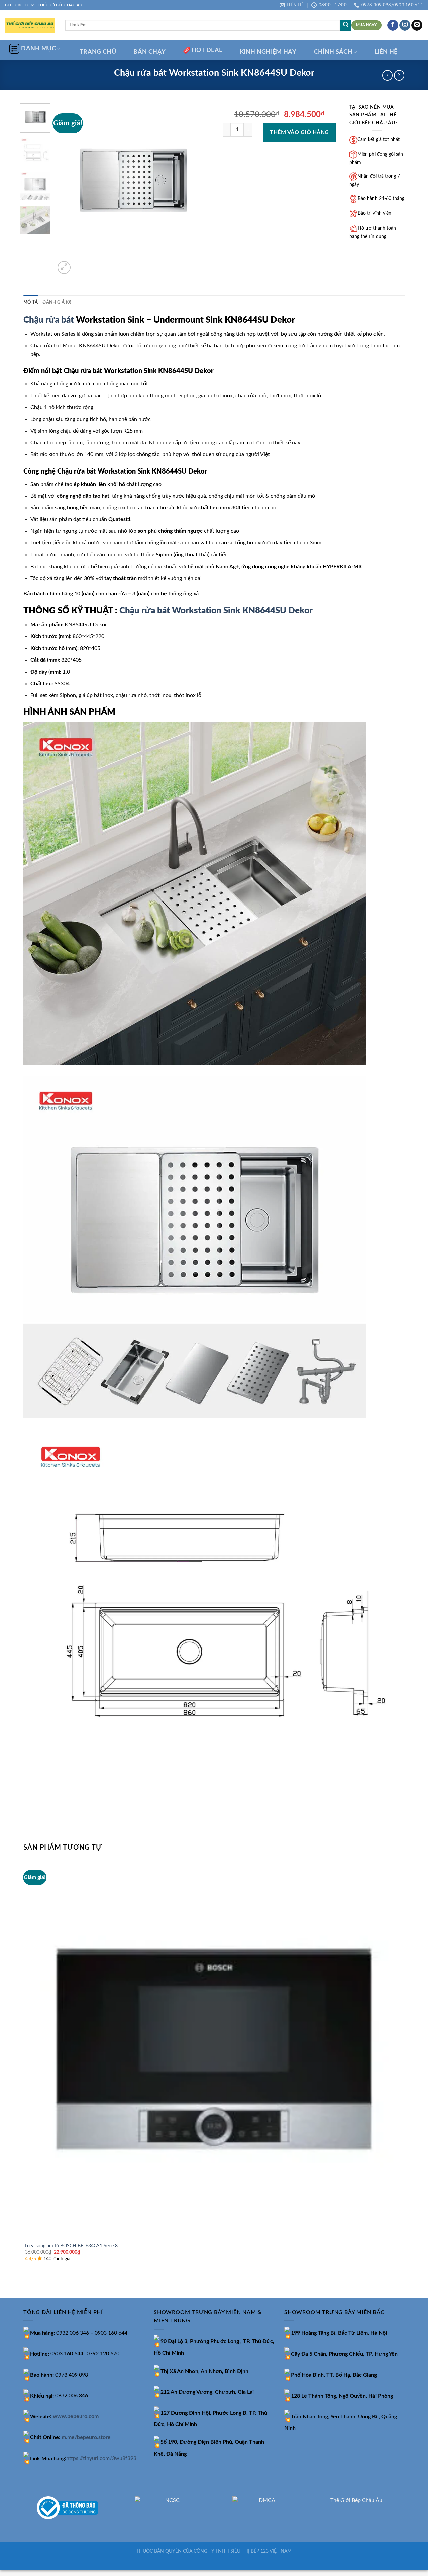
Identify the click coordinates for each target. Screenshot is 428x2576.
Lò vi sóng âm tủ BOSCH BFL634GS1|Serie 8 (71, 2246)
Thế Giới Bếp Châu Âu (356, 2500)
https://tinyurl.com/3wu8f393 (101, 2459)
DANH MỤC (38, 48)
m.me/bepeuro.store (86, 2437)
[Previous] (27, 2286)
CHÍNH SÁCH (333, 52)
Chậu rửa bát (49, 320)
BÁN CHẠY (149, 52)
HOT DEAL (207, 50)
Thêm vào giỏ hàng (299, 132)
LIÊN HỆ (386, 52)
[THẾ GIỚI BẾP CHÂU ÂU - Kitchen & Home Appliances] (30, 25)
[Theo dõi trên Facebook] (393, 25)
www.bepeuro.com (76, 2417)
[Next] (80, 264)
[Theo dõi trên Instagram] (405, 25)
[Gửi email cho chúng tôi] (417, 25)
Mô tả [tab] (31, 302)
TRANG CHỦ (98, 52)
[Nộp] (346, 25)
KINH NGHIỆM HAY (268, 52)
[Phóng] (64, 268)
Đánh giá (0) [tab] (57, 302)
